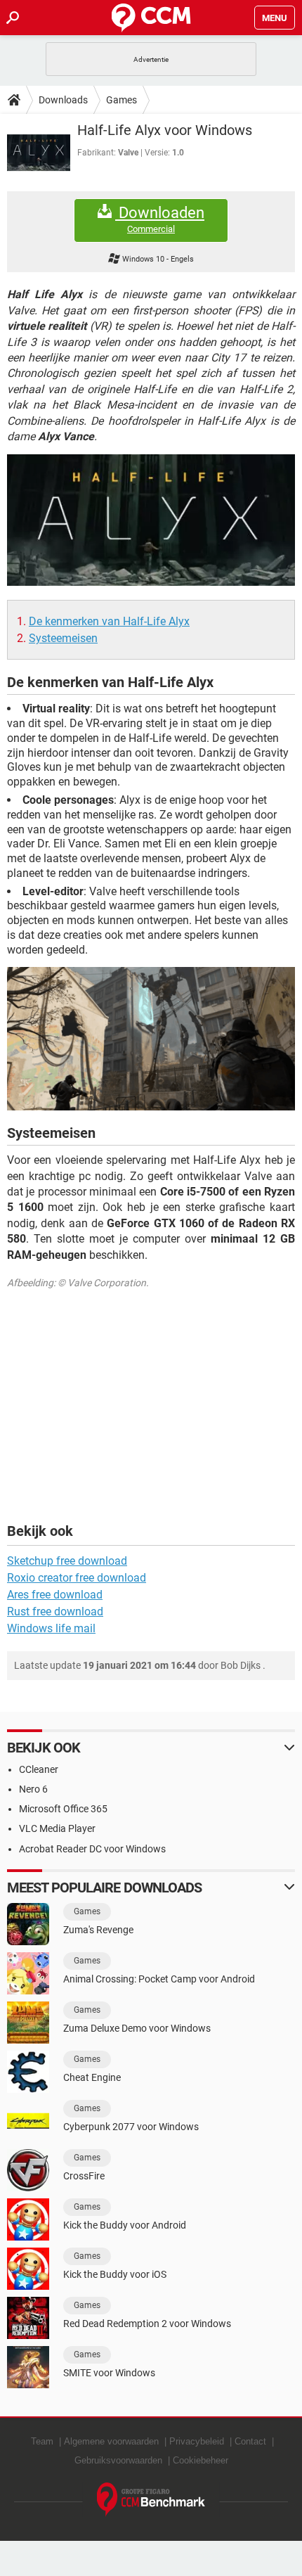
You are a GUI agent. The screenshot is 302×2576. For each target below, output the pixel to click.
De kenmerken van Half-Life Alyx (109, 621)
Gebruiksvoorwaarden (118, 2460)
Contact (250, 2441)
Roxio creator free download (77, 1578)
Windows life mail (51, 1628)
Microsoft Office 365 (63, 1809)
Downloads (63, 100)
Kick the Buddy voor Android (125, 2225)
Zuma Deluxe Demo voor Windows (137, 2028)
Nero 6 (33, 1789)
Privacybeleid (197, 2441)
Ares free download (55, 1595)
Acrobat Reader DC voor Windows (92, 1849)
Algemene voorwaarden (111, 2441)
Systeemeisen (63, 638)
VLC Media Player (57, 1828)
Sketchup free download (67, 1561)
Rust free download (55, 1611)
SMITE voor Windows (109, 2373)
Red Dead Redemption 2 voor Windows (147, 2324)
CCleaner (39, 1769)
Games (122, 100)
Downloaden (160, 219)
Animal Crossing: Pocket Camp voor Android (159, 1979)
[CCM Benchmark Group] (151, 2500)
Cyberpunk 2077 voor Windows (131, 2127)
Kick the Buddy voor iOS (115, 2274)
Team (42, 2441)
